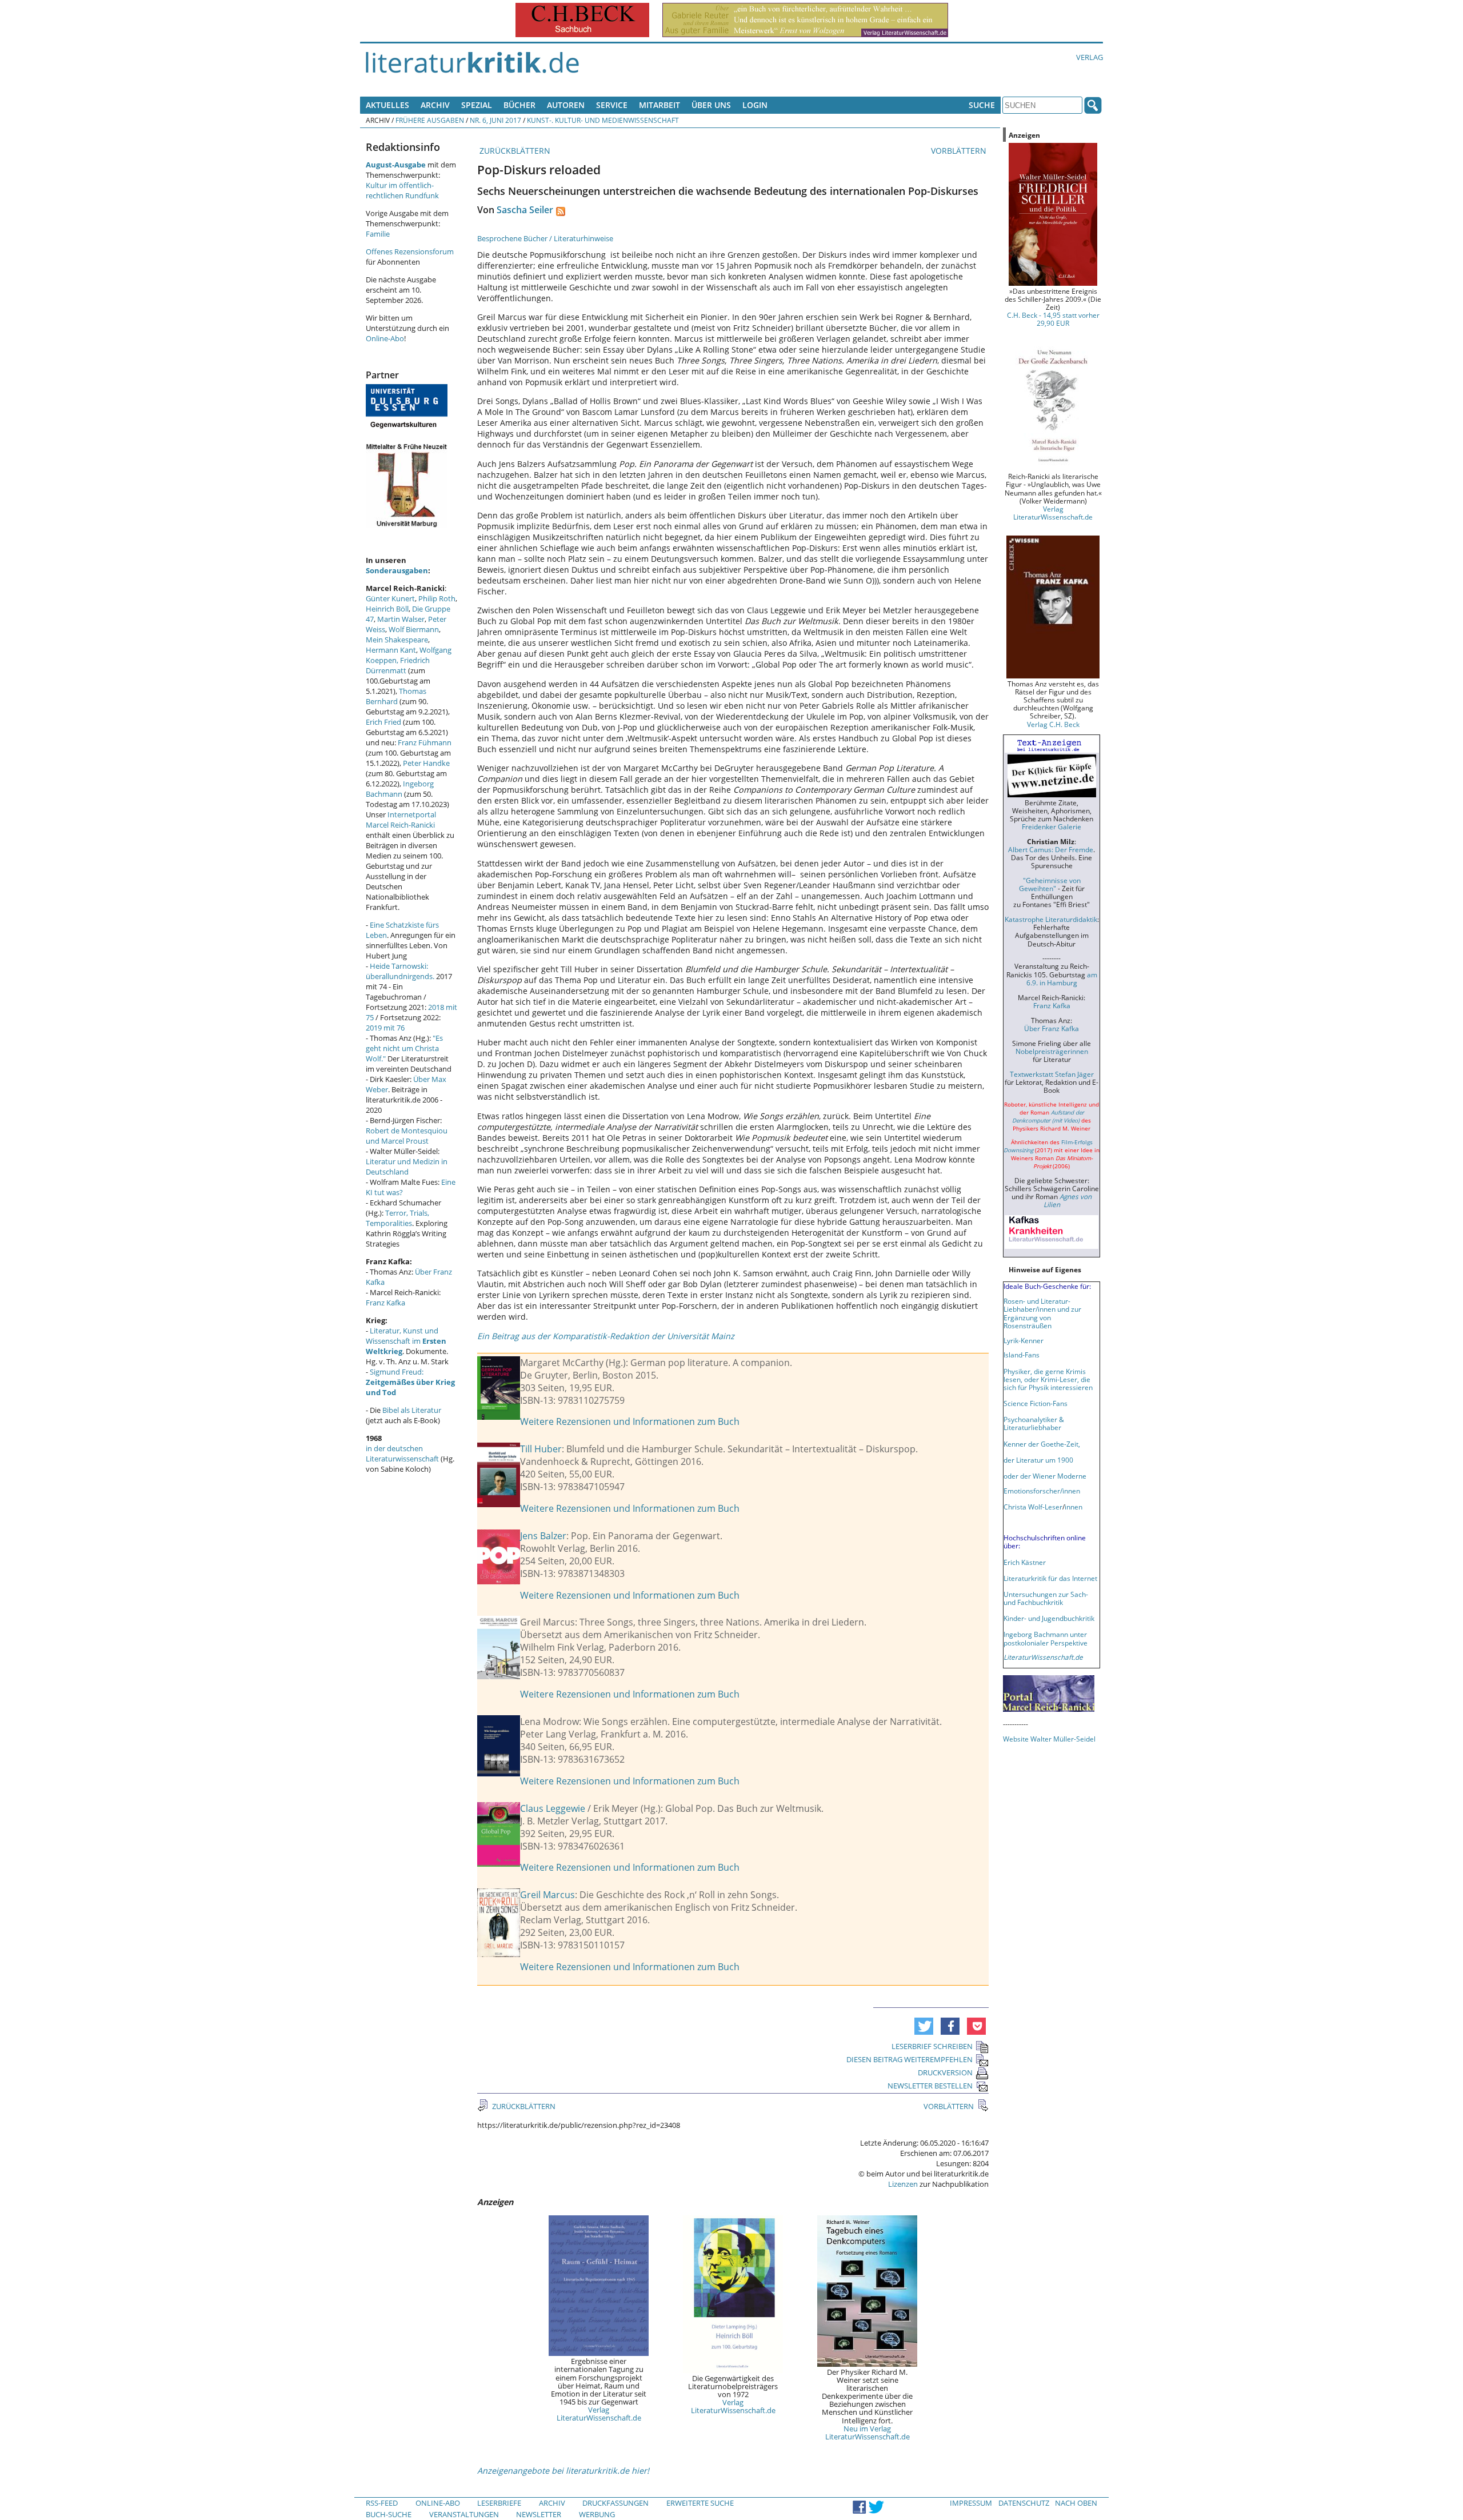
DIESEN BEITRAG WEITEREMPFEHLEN (910, 2059)
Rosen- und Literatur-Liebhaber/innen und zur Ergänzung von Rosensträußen (1042, 1313)
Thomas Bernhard (396, 696)
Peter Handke (426, 763)
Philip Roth (437, 598)
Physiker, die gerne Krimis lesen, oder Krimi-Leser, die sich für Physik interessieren (1048, 1379)
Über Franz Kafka (1052, 1028)
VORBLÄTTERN (960, 151)
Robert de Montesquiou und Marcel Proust (407, 1136)
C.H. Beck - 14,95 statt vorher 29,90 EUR (1053, 319)
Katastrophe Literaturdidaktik (1051, 919)
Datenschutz (1024, 2503)
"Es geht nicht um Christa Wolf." (404, 1048)
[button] (924, 2026)
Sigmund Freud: (410, 1382)
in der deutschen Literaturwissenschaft (402, 1453)
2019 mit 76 (385, 1028)
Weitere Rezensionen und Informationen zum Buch (630, 1421)
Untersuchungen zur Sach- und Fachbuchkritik (1046, 1598)
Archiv (435, 105)
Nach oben (1076, 2503)
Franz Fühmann (425, 742)
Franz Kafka (385, 1303)
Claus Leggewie (553, 1808)
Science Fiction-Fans (1036, 1403)
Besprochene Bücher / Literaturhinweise (545, 238)
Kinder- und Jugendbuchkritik (1049, 1618)
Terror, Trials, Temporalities (397, 1218)
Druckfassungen (615, 2503)
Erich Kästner (1025, 1562)
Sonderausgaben (397, 570)
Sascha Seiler (525, 210)
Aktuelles (387, 105)
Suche (982, 105)
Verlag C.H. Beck (1053, 724)
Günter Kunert (390, 598)
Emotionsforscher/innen (1042, 1491)
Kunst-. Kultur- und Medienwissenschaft (603, 120)
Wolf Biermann (414, 629)
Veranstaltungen (464, 2514)
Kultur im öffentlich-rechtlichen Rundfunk (402, 190)
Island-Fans (1022, 1355)
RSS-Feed (382, 2503)
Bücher (519, 105)
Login (755, 105)
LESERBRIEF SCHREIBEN (932, 2046)
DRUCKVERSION (945, 2072)
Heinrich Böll (387, 609)
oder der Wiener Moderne (1045, 1476)
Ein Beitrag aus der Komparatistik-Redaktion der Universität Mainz (606, 1336)
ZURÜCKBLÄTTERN (514, 151)
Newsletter (539, 2514)
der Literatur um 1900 (1038, 1460)
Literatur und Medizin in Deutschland (407, 1167)
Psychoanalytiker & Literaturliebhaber (1034, 1423)
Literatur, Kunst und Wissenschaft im (406, 1341)
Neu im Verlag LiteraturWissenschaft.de (868, 2433)
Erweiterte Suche (700, 2503)
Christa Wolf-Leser (1033, 1507)
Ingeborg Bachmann (400, 789)
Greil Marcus (547, 1895)
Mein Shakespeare (397, 640)
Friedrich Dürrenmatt (398, 665)
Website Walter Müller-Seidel (1049, 1739)
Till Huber (541, 1449)
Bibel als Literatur (412, 1410)
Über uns (711, 105)
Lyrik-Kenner (1024, 1340)
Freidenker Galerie (1052, 826)
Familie (378, 234)
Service (612, 105)
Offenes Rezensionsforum (410, 251)
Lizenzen (903, 2184)
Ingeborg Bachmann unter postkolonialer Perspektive (1046, 1638)
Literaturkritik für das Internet (1050, 1578)
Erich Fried (383, 722)
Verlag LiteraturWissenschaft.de (599, 2414)
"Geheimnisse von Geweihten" (1050, 884)
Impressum (971, 2503)
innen (1074, 1507)
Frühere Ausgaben (430, 120)
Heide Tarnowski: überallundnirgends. (400, 971)
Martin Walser (401, 619)
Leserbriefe (499, 2503)
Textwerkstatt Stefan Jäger (1052, 1074)
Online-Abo (385, 338)
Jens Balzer (543, 1536)
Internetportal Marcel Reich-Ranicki (401, 820)
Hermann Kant (391, 650)
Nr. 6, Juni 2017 (495, 120)
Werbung (597, 2514)
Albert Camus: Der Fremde (1051, 849)
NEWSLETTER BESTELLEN (930, 2086)
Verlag (1090, 57)
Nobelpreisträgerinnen (1052, 1051)
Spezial (477, 105)
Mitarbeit (659, 105)
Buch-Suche (389, 2514)
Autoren (566, 105)
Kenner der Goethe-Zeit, (1042, 1444)
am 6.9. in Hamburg (1062, 979)
